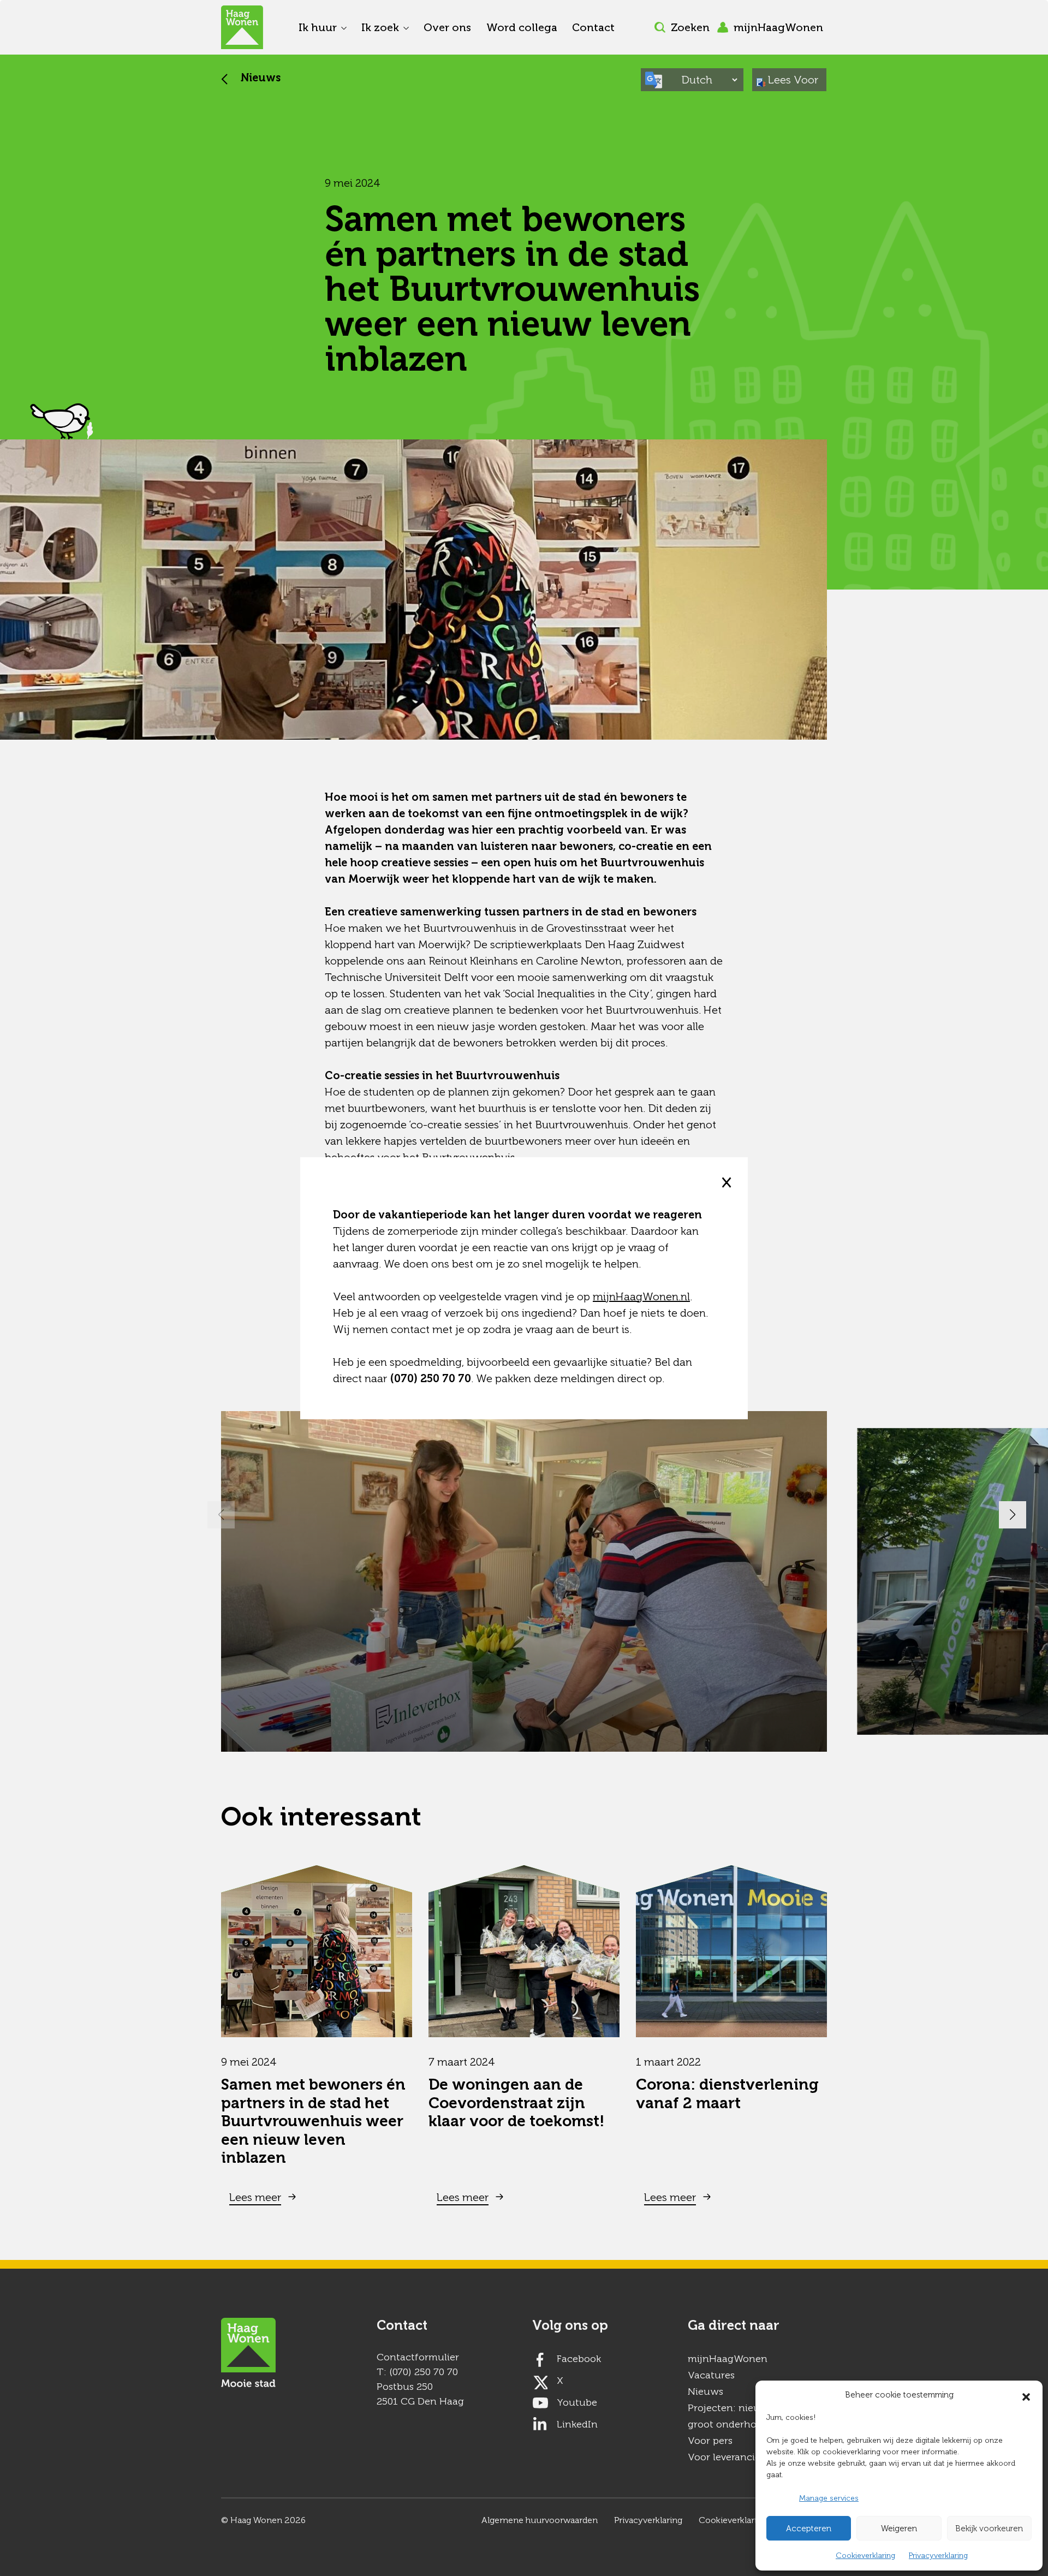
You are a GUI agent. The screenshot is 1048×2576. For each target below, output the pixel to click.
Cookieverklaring (865, 2556)
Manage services (829, 2498)
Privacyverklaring (938, 2556)
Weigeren (899, 2529)
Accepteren (809, 2529)
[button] (1026, 2395)
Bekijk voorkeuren (989, 2529)
